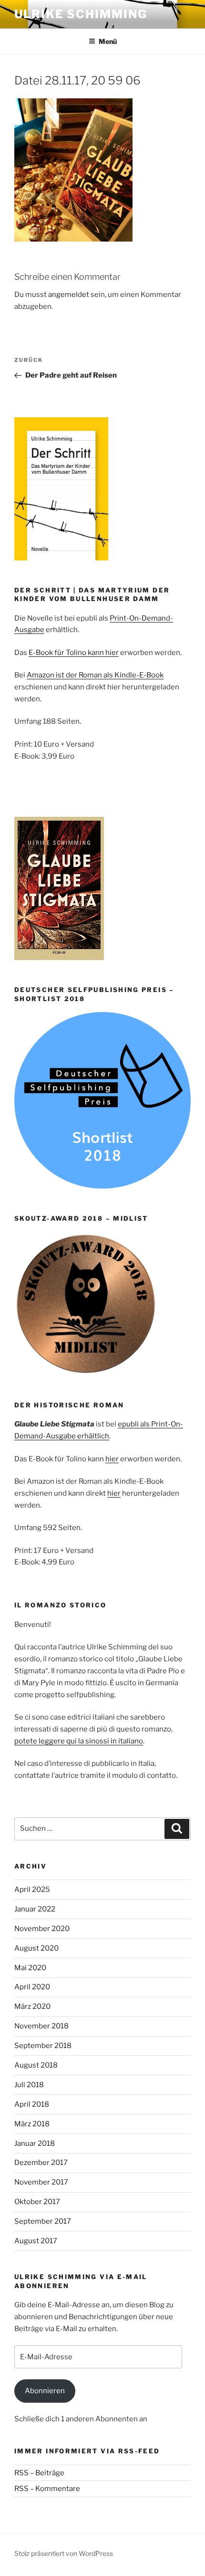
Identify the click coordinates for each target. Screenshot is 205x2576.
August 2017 (36, 2241)
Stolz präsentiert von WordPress (64, 2553)
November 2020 (42, 1929)
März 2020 (32, 2006)
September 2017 (43, 2221)
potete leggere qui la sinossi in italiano (79, 1741)
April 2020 (32, 1987)
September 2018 (43, 2046)
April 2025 (32, 1890)
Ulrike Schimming (81, 14)
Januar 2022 (35, 1909)
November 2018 (41, 2026)
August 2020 (36, 1948)
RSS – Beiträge (39, 2473)
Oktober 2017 (37, 2202)
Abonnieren (45, 2391)
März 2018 (32, 2124)
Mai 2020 (30, 1968)
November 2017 (41, 2182)
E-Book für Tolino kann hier (74, 653)
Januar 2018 (35, 2143)
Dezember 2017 (41, 2163)
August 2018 (36, 2065)
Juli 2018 (29, 2085)
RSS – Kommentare (47, 2489)
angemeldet (69, 295)
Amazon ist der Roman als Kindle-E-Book (95, 675)
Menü (108, 41)
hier (112, 1459)
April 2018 (32, 2104)
